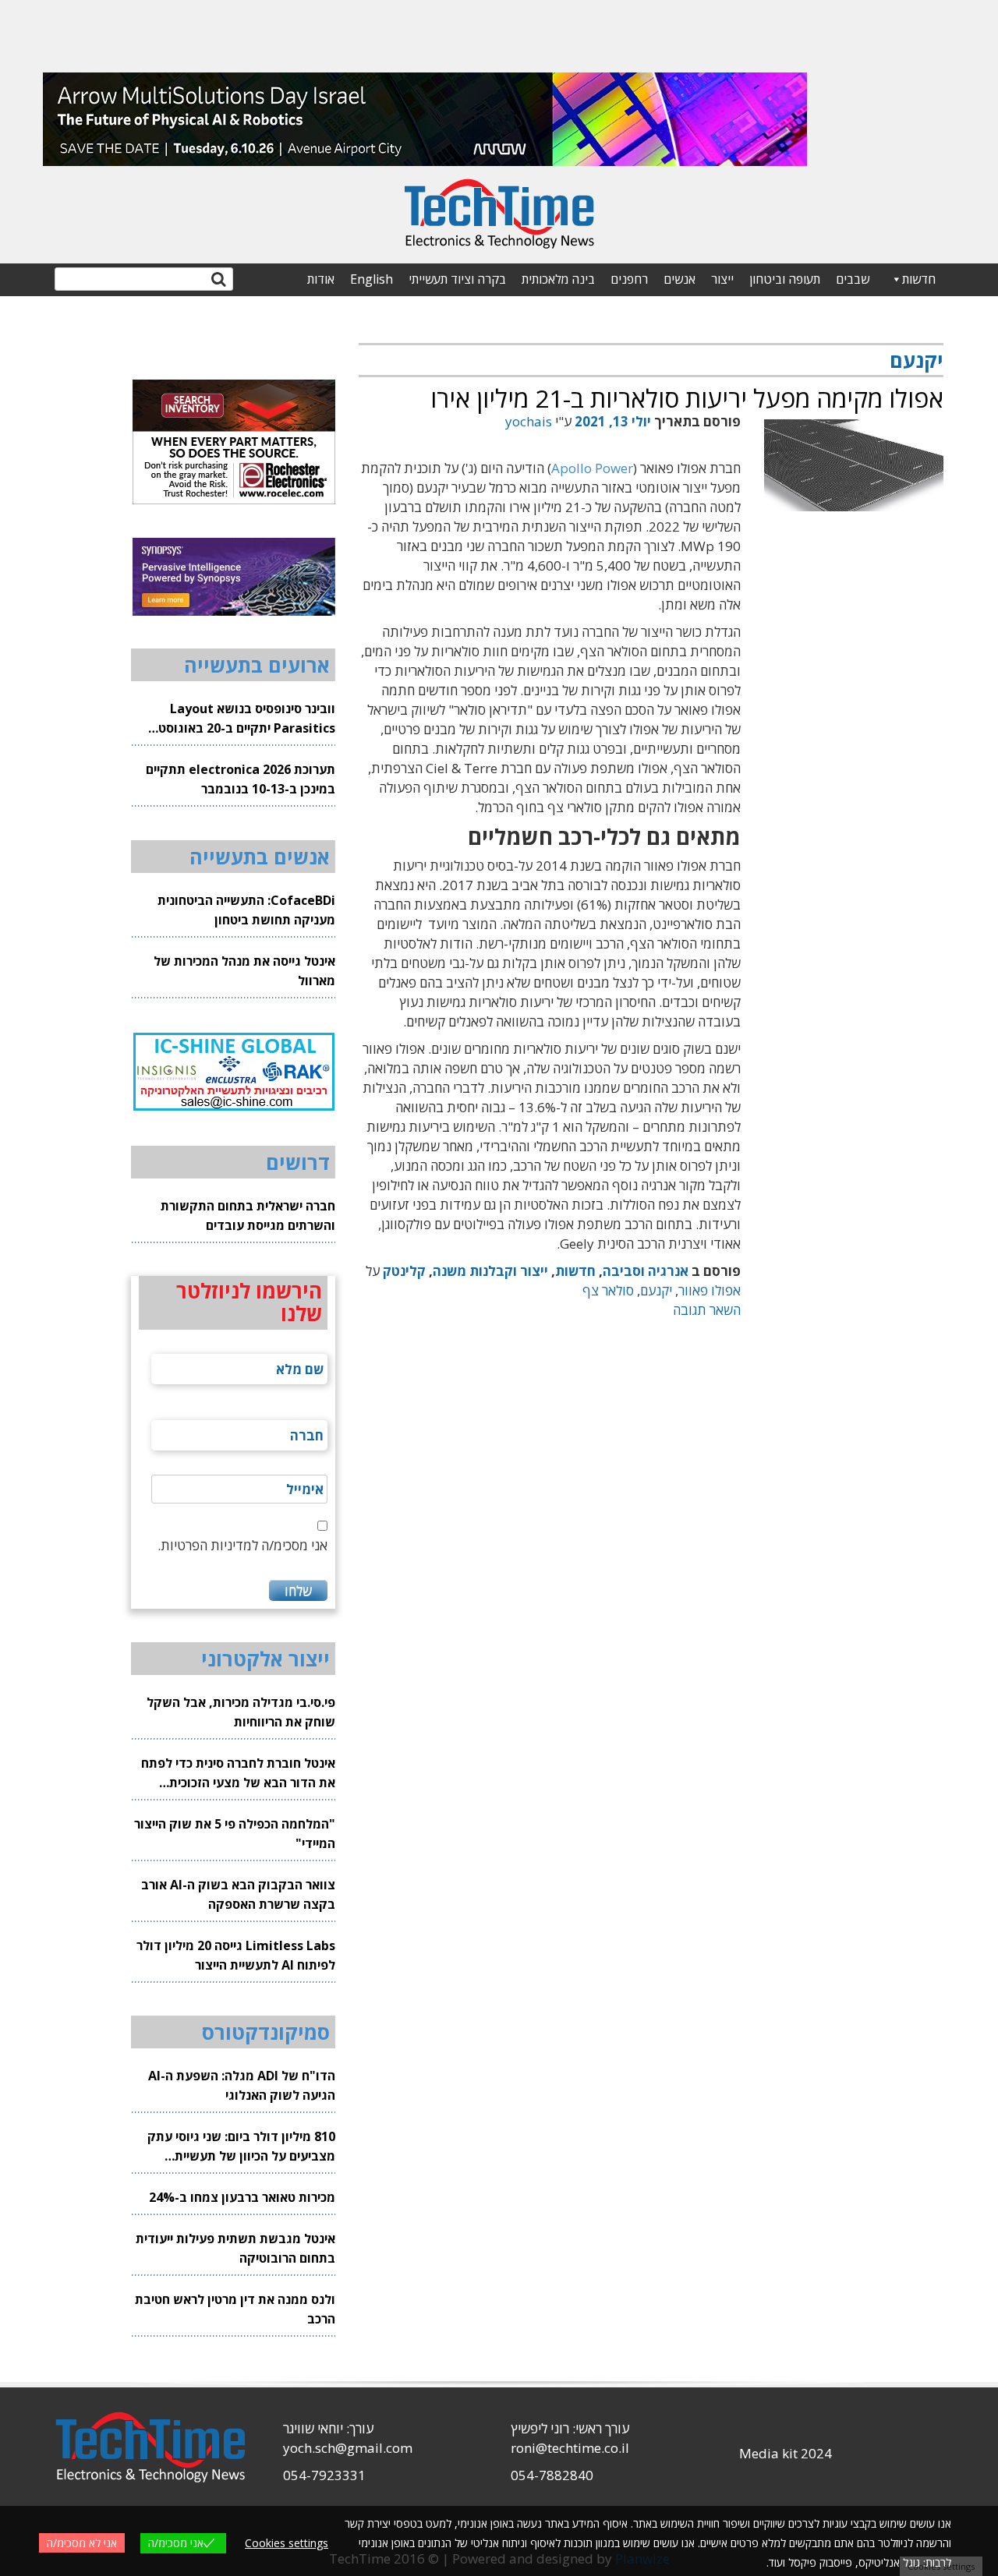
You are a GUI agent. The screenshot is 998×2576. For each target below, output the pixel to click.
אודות (321, 279)
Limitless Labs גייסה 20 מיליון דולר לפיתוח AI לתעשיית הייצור (236, 1955)
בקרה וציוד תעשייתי (457, 279)
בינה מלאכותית (558, 279)
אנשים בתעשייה (260, 857)
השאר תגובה (707, 1310)
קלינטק (404, 1271)
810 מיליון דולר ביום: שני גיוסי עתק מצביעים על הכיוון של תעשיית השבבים (241, 2147)
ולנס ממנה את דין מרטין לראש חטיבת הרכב (235, 2309)
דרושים (298, 1162)
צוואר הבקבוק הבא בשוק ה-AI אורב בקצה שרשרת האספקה (238, 1894)
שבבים (853, 279)
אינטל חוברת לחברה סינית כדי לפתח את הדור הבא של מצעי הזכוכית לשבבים (238, 1774)
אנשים (679, 279)
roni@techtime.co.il (570, 2448)
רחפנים (629, 279)
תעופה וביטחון (785, 279)
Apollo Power (592, 468)
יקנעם (656, 1290)
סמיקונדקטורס (266, 2032)
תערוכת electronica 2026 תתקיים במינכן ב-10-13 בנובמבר (241, 779)
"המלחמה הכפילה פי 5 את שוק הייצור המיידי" (235, 1834)
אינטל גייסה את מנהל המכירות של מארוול (244, 971)
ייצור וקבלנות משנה (490, 1271)
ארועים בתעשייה (257, 665)
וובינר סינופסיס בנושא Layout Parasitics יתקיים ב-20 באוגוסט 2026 (247, 719)
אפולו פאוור (710, 1290)
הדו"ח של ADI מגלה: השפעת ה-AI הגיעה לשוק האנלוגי (242, 2085)
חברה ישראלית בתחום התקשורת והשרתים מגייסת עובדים (248, 1216)
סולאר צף (608, 1290)
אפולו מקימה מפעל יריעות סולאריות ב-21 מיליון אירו (687, 398)
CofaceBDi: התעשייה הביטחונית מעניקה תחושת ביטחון (246, 910)
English (372, 279)
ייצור (722, 279)
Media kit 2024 (786, 2453)
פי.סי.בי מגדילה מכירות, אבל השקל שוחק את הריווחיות (241, 1712)
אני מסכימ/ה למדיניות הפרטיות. (242, 1545)
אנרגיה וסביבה (646, 1271)
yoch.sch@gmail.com (348, 2448)
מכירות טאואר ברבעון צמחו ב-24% (242, 2197)
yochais (529, 421)
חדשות (919, 279)
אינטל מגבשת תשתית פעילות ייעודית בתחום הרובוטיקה (235, 2248)
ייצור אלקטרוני (265, 1659)
